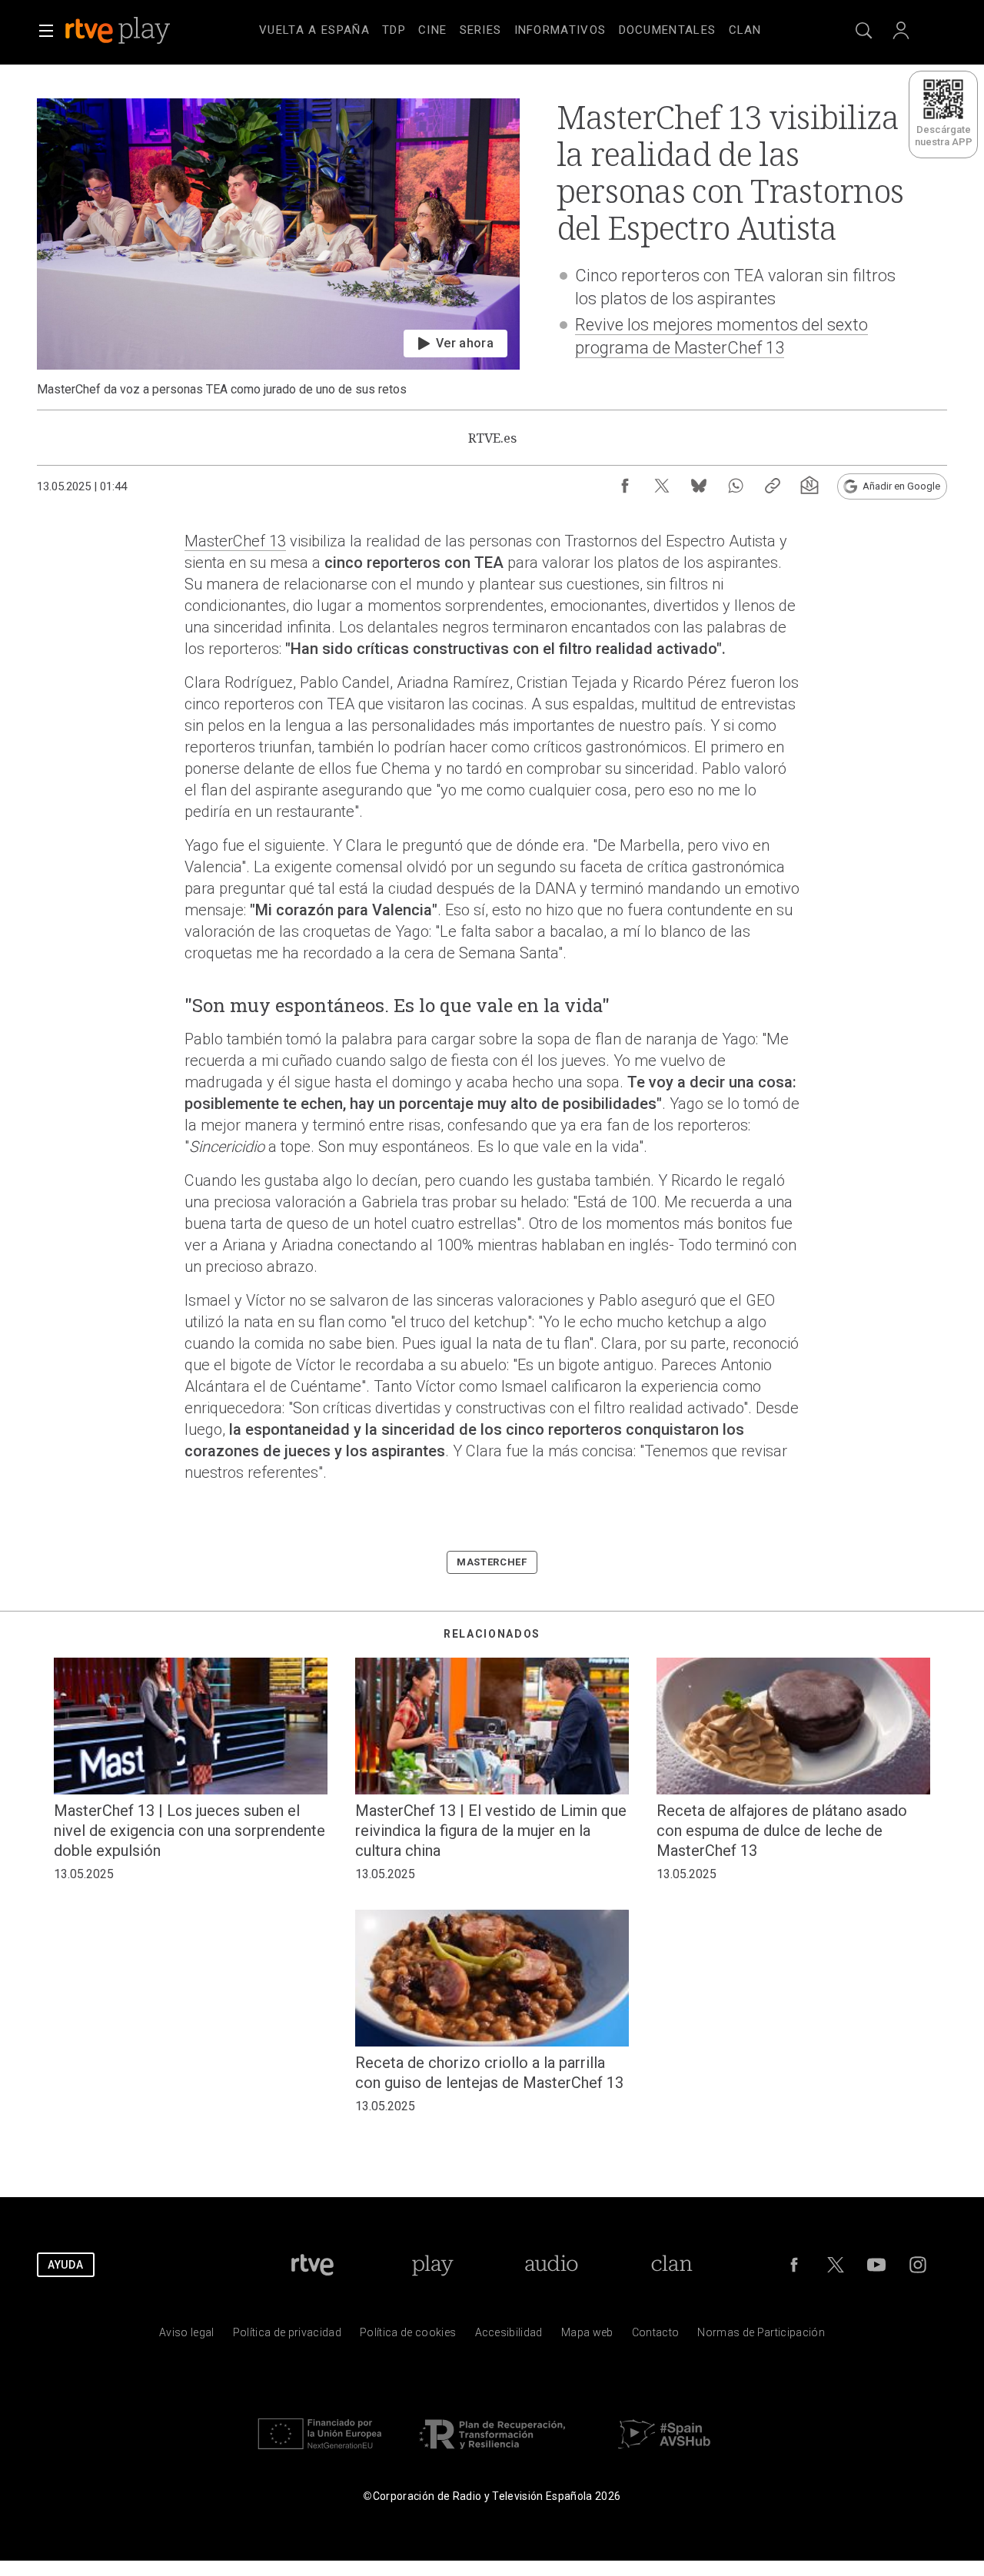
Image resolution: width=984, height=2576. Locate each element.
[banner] (138, 31)
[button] (46, 31)
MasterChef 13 (235, 541)
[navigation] (510, 28)
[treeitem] (314, 31)
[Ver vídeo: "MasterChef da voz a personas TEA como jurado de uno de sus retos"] (278, 248)
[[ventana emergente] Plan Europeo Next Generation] (320, 2453)
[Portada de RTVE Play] (119, 31)
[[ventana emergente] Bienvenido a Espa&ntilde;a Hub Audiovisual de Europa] (664, 2453)
